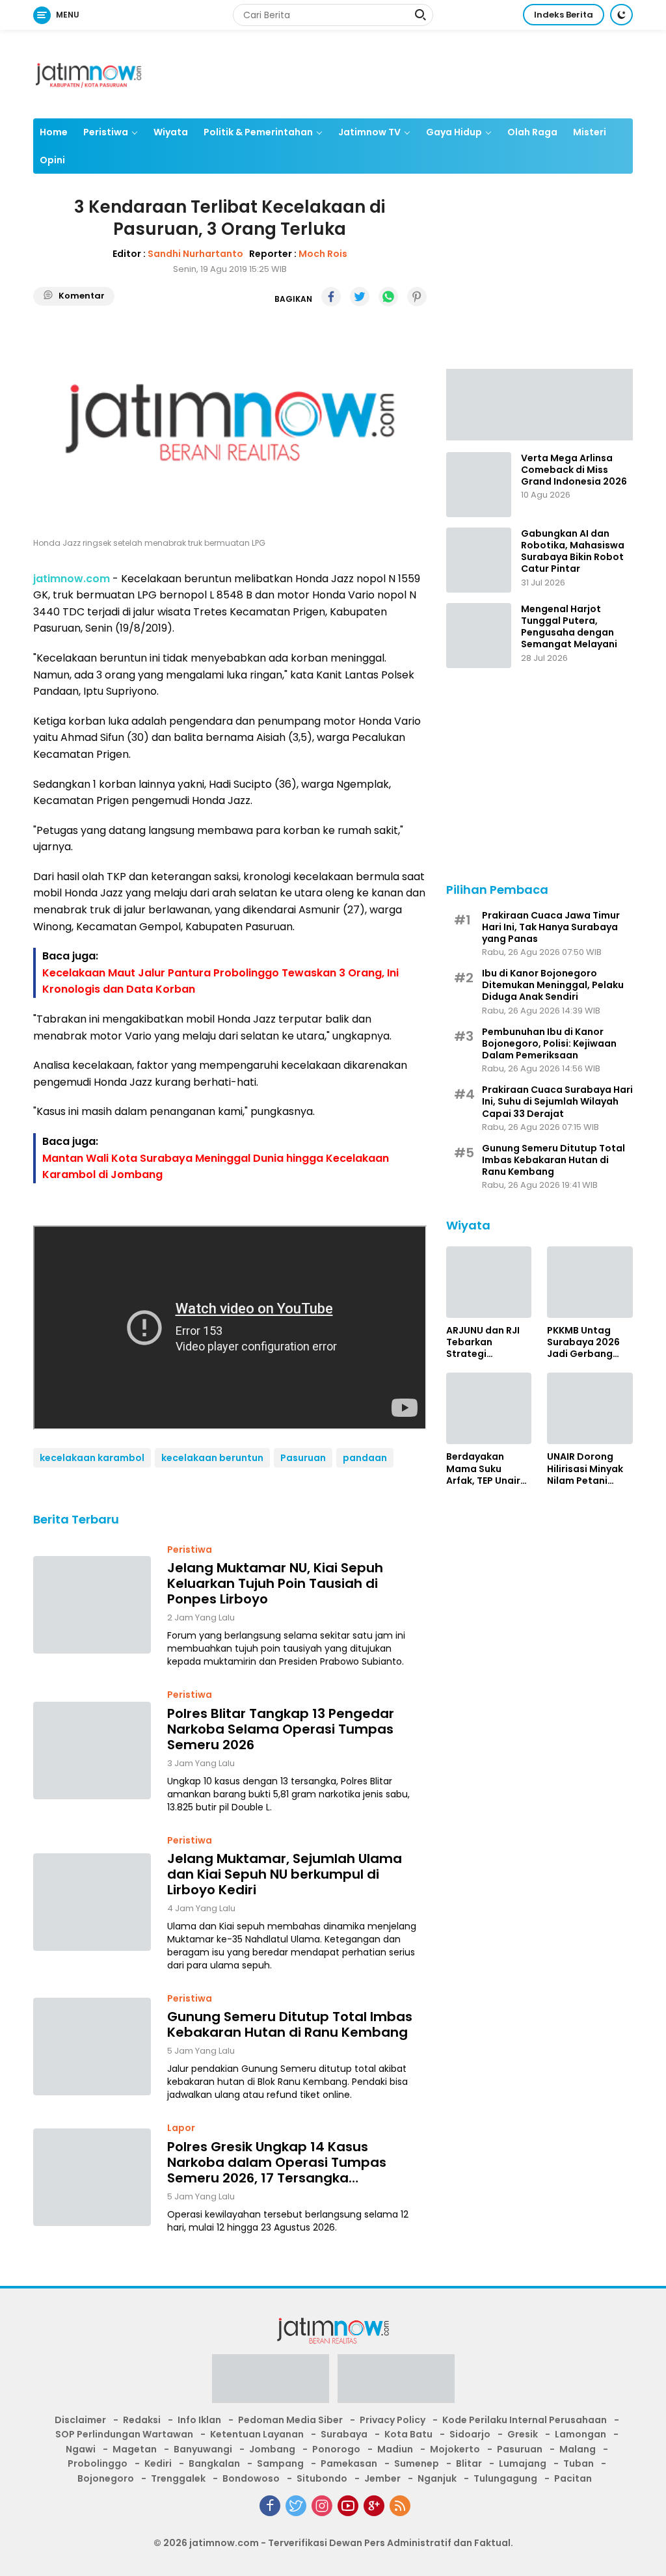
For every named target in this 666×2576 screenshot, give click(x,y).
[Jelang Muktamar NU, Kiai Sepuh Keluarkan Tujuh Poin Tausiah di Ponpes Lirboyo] (92, 1605)
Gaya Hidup (454, 132)
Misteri (590, 132)
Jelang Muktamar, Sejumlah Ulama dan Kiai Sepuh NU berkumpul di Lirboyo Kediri (285, 1874)
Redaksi (142, 2420)
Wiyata (171, 132)
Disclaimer (80, 2420)
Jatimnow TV (369, 132)
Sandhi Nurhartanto (195, 254)
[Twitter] (296, 2506)
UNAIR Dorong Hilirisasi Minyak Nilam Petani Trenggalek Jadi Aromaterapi (586, 1469)
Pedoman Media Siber (290, 2420)
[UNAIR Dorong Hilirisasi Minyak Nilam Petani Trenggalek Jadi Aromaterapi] (590, 1408)
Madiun (395, 2449)
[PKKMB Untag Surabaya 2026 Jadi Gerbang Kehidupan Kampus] (590, 1282)
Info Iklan (199, 2420)
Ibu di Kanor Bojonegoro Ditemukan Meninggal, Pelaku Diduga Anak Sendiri (553, 985)
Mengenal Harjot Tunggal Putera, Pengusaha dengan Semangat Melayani (569, 627)
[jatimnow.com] (88, 74)
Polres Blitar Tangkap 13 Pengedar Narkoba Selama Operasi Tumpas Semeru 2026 (281, 1729)
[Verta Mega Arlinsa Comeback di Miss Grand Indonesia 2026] (479, 485)
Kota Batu (408, 2434)
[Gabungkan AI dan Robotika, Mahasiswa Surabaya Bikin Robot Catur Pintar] (479, 560)
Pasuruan (303, 1458)
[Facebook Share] (331, 297)
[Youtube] (348, 2506)
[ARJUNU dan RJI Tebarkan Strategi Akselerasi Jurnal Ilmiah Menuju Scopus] (489, 1282)
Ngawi (81, 2449)
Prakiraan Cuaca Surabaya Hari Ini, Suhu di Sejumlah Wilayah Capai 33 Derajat (557, 1102)
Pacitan (573, 2478)
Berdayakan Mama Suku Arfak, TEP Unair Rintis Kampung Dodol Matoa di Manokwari (484, 1469)
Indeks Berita (564, 15)
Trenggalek (178, 2478)
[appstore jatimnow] (396, 2383)
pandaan (365, 1458)
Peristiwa (106, 132)
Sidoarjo (470, 2434)
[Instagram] (322, 2506)
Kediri (158, 2463)
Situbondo (322, 2478)
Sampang (280, 2463)
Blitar (469, 2463)
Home (54, 132)
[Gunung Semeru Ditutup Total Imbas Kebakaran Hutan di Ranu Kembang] (92, 2046)
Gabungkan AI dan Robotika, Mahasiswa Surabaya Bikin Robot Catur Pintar (573, 551)
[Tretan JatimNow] (539, 404)
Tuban (579, 2463)
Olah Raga (532, 132)
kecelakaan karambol (92, 1458)
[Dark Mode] (621, 15)
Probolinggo (98, 2463)
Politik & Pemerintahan (258, 132)
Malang (578, 2449)
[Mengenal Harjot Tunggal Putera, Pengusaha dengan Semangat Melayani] (479, 636)
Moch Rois (323, 254)
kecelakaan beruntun (212, 1458)
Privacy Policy (393, 2420)
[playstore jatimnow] (271, 2383)
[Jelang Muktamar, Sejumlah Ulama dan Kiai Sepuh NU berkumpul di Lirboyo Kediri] (92, 1902)
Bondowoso (251, 2478)
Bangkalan (214, 2463)
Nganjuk (437, 2478)
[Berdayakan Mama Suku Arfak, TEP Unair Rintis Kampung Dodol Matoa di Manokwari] (489, 1408)
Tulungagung (505, 2478)
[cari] (420, 16)
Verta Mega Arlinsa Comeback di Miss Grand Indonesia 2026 (574, 470)
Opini (52, 160)
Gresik (523, 2434)
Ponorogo (336, 2449)
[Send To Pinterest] (417, 297)
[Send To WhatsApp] (388, 297)
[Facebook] (270, 2506)
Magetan (135, 2449)
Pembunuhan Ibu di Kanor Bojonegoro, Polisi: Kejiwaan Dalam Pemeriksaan (549, 1044)
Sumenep (417, 2463)
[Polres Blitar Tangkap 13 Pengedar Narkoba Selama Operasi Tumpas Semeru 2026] (92, 1751)
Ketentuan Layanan (257, 2434)
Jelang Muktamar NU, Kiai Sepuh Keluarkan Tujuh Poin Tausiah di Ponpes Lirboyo (275, 1583)
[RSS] (400, 2506)
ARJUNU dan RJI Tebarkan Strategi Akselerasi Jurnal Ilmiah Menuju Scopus (487, 1342)
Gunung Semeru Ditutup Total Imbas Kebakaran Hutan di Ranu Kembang (290, 2024)
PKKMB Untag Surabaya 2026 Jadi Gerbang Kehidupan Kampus (583, 1342)
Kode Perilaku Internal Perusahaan (525, 2420)
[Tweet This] (360, 297)
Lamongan (580, 2434)
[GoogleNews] (374, 2506)
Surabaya (344, 2434)
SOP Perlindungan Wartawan (124, 2434)
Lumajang (523, 2463)
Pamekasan (349, 2463)
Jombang (272, 2449)
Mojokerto (455, 2449)
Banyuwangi (203, 2449)
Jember (382, 2478)
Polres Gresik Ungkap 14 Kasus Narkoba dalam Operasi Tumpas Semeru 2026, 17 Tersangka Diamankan (277, 2162)
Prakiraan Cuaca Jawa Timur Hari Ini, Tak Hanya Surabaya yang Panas (551, 927)
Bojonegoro (106, 2478)
